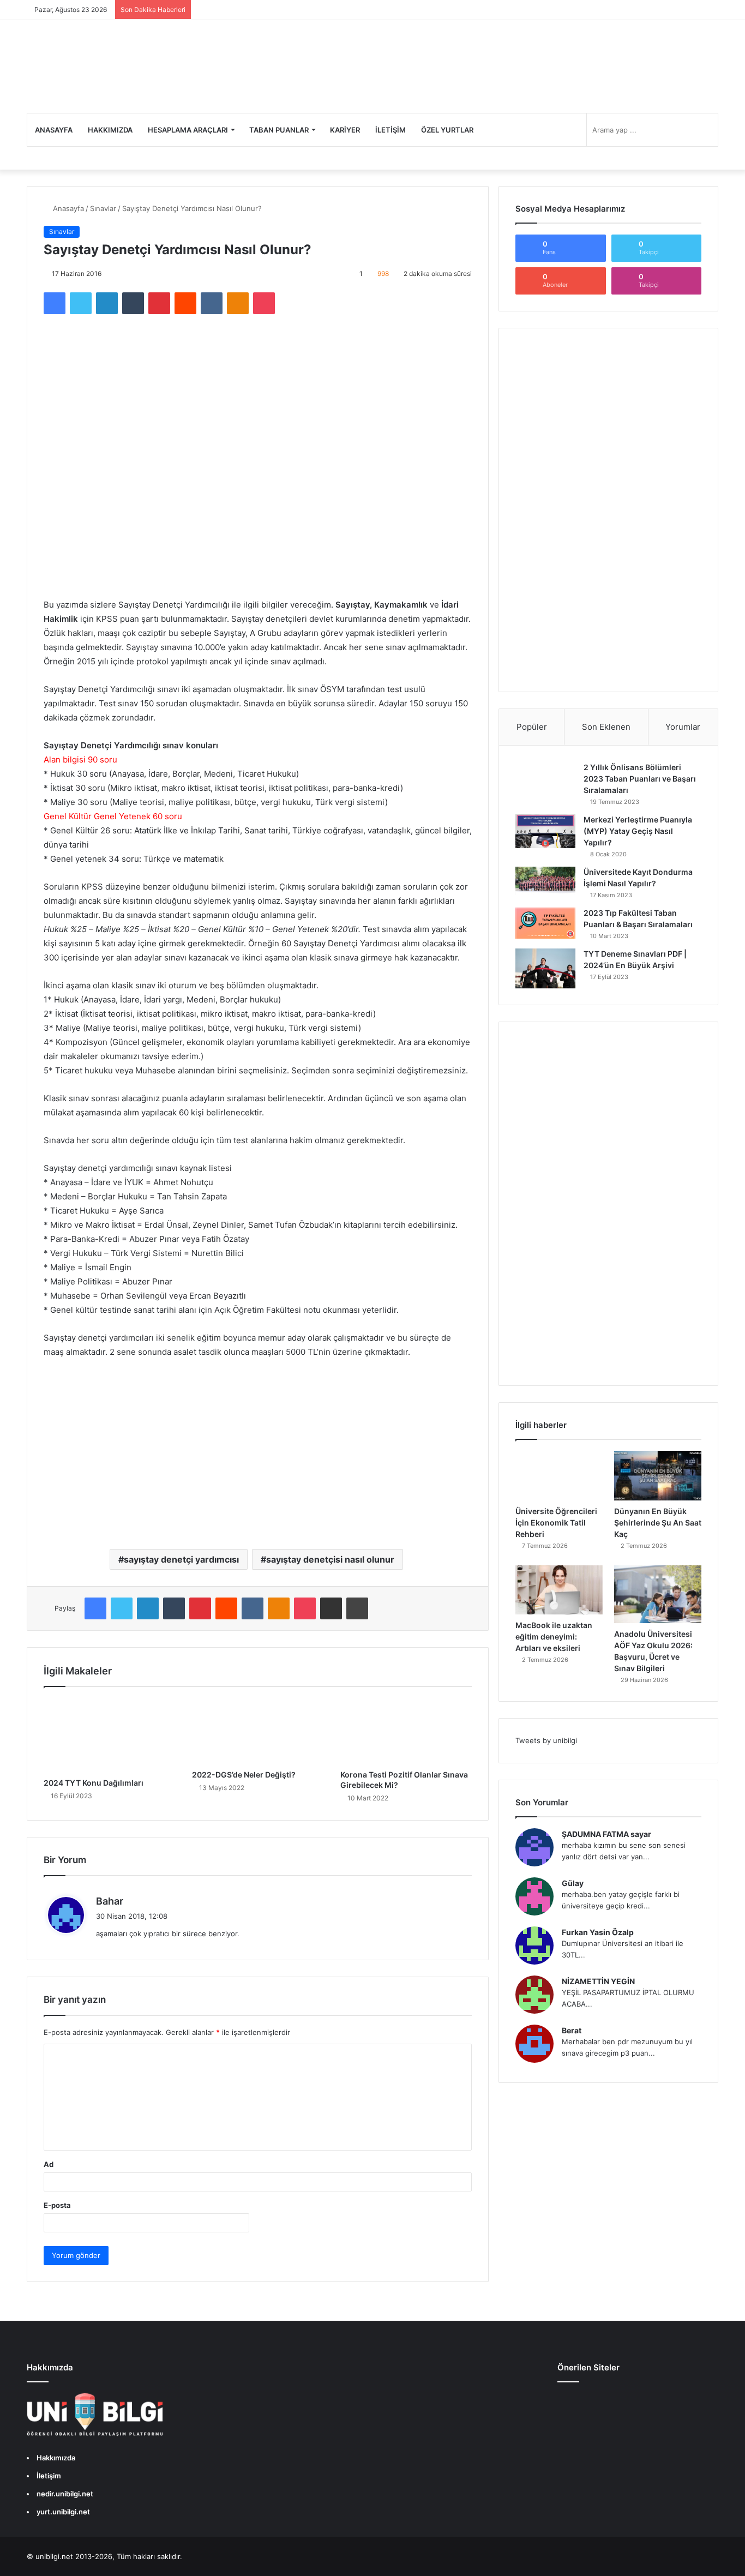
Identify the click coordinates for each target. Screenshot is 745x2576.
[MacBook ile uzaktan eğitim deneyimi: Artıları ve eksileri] (559, 1590)
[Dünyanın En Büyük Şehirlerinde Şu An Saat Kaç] (658, 1475)
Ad (49, 2164)
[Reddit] (185, 303)
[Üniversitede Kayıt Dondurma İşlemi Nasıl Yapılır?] (545, 881)
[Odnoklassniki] (238, 303)
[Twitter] (81, 303)
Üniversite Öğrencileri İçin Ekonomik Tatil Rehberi (556, 1523)
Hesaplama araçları (188, 130)
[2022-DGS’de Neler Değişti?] (258, 1731)
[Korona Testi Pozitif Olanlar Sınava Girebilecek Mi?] (406, 1731)
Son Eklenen (606, 727)
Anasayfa (54, 130)
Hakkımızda (110, 130)
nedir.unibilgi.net (65, 2494)
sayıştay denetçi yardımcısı (181, 1559)
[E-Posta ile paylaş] (331, 1608)
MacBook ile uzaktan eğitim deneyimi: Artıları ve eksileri (554, 1637)
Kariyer (345, 130)
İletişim (390, 130)
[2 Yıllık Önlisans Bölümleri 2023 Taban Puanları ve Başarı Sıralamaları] (545, 778)
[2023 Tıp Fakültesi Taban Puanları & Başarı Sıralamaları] (545, 923)
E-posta (57, 2205)
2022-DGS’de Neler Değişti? (244, 1775)
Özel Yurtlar (447, 130)
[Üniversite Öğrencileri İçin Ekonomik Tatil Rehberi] (559, 1475)
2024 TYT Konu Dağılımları (94, 1783)
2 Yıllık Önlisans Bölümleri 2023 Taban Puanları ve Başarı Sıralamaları (640, 779)
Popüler (532, 727)
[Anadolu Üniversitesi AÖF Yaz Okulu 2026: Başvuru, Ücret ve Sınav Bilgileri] (658, 1595)
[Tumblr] (133, 303)
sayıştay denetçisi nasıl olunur (330, 1559)
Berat (572, 2030)
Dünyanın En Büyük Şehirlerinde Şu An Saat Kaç (658, 1523)
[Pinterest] (159, 303)
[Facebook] (55, 303)
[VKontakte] (212, 303)
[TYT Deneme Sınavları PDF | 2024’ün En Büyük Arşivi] (545, 968)
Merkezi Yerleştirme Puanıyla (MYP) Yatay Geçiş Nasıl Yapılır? (638, 831)
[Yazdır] (357, 1608)
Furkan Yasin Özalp (598, 1932)
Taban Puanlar (279, 130)
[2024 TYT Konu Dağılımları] (110, 1735)
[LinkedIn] (107, 303)
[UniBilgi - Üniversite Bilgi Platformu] (101, 67)
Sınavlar (103, 208)
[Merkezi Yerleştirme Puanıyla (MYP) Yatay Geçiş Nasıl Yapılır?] (545, 831)
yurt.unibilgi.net (63, 2512)
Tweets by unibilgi (546, 1740)
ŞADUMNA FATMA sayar (606, 1834)
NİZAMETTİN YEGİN (598, 1981)
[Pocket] (264, 303)
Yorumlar (683, 727)
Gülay (573, 1883)
